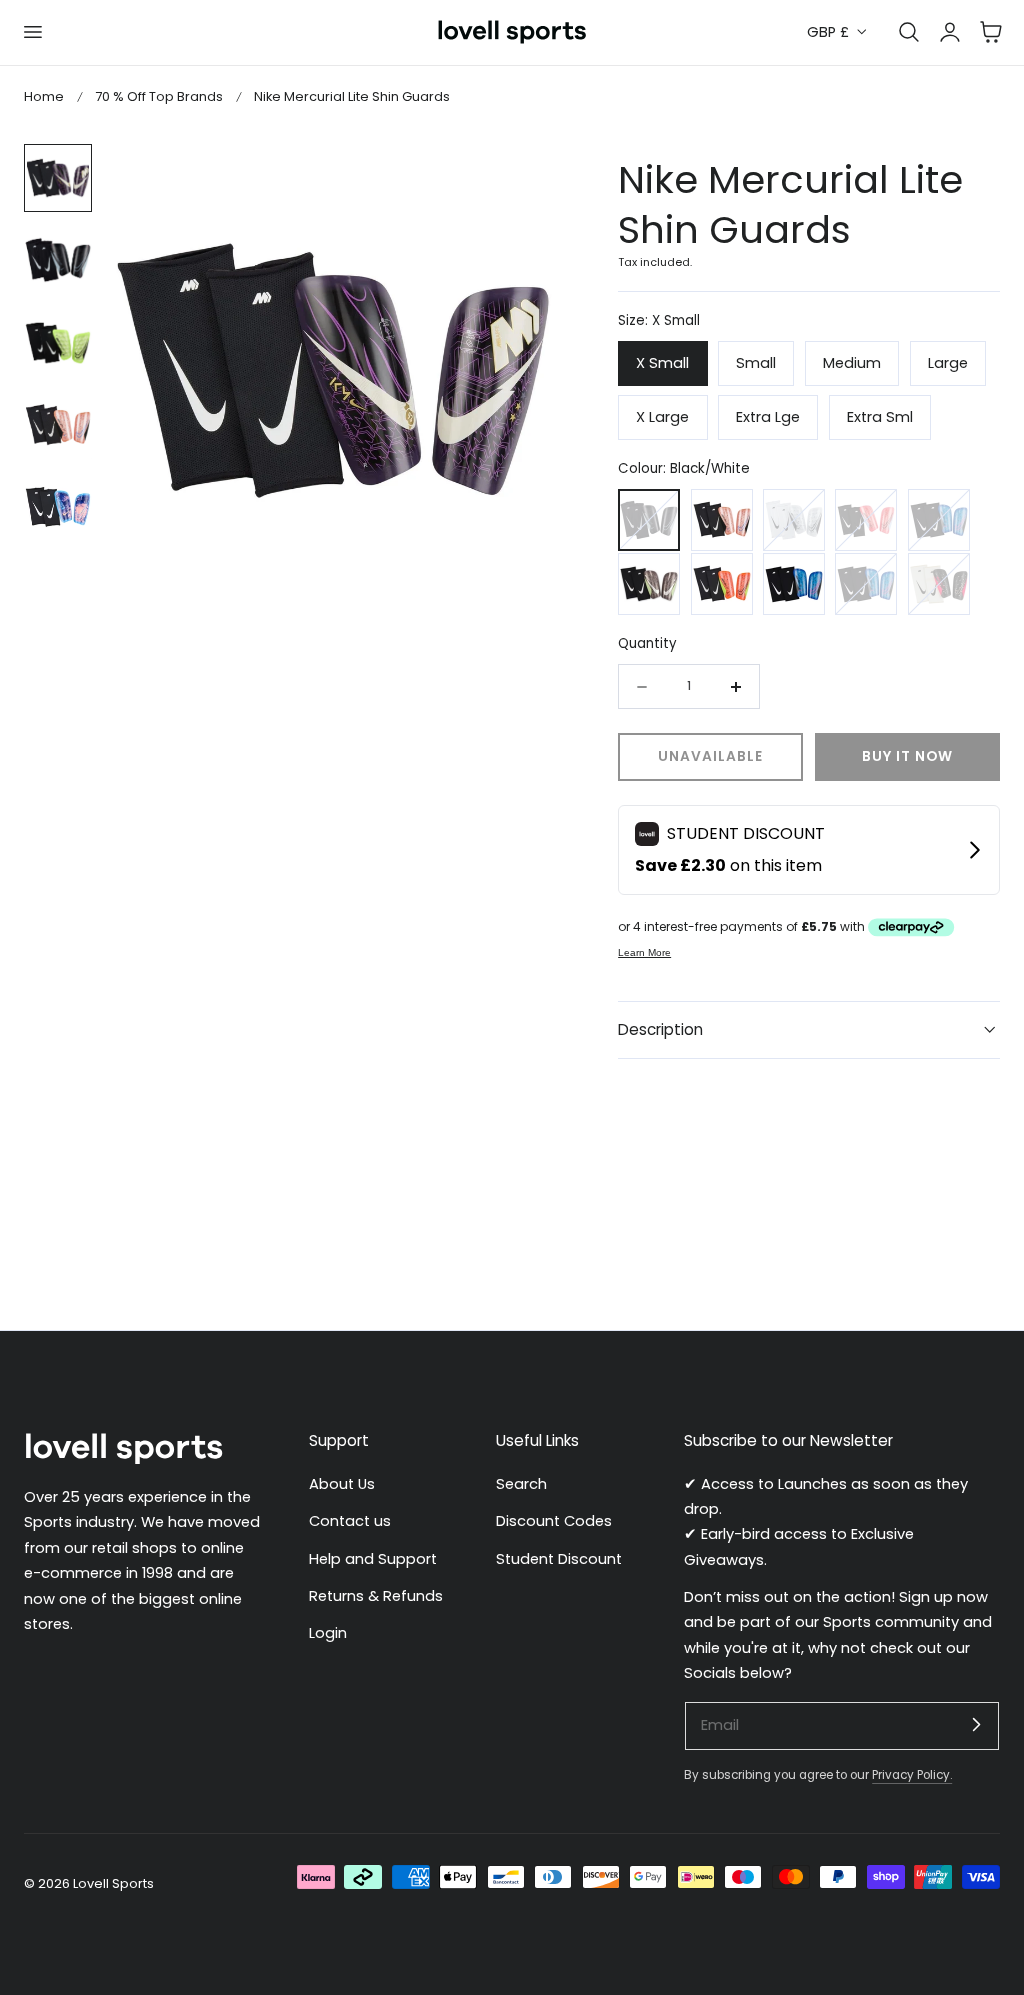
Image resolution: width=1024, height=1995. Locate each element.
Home (44, 96)
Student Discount (559, 1558)
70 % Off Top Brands (159, 96)
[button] (32, 32)
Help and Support (373, 1558)
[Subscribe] (976, 1725)
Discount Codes (554, 1521)
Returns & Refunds (376, 1596)
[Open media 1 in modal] (524, 179)
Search (521, 1484)
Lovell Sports (113, 1883)
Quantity (647, 643)
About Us (342, 1484)
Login (328, 1633)
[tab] (58, 178)
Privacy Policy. (912, 1775)
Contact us (350, 1521)
